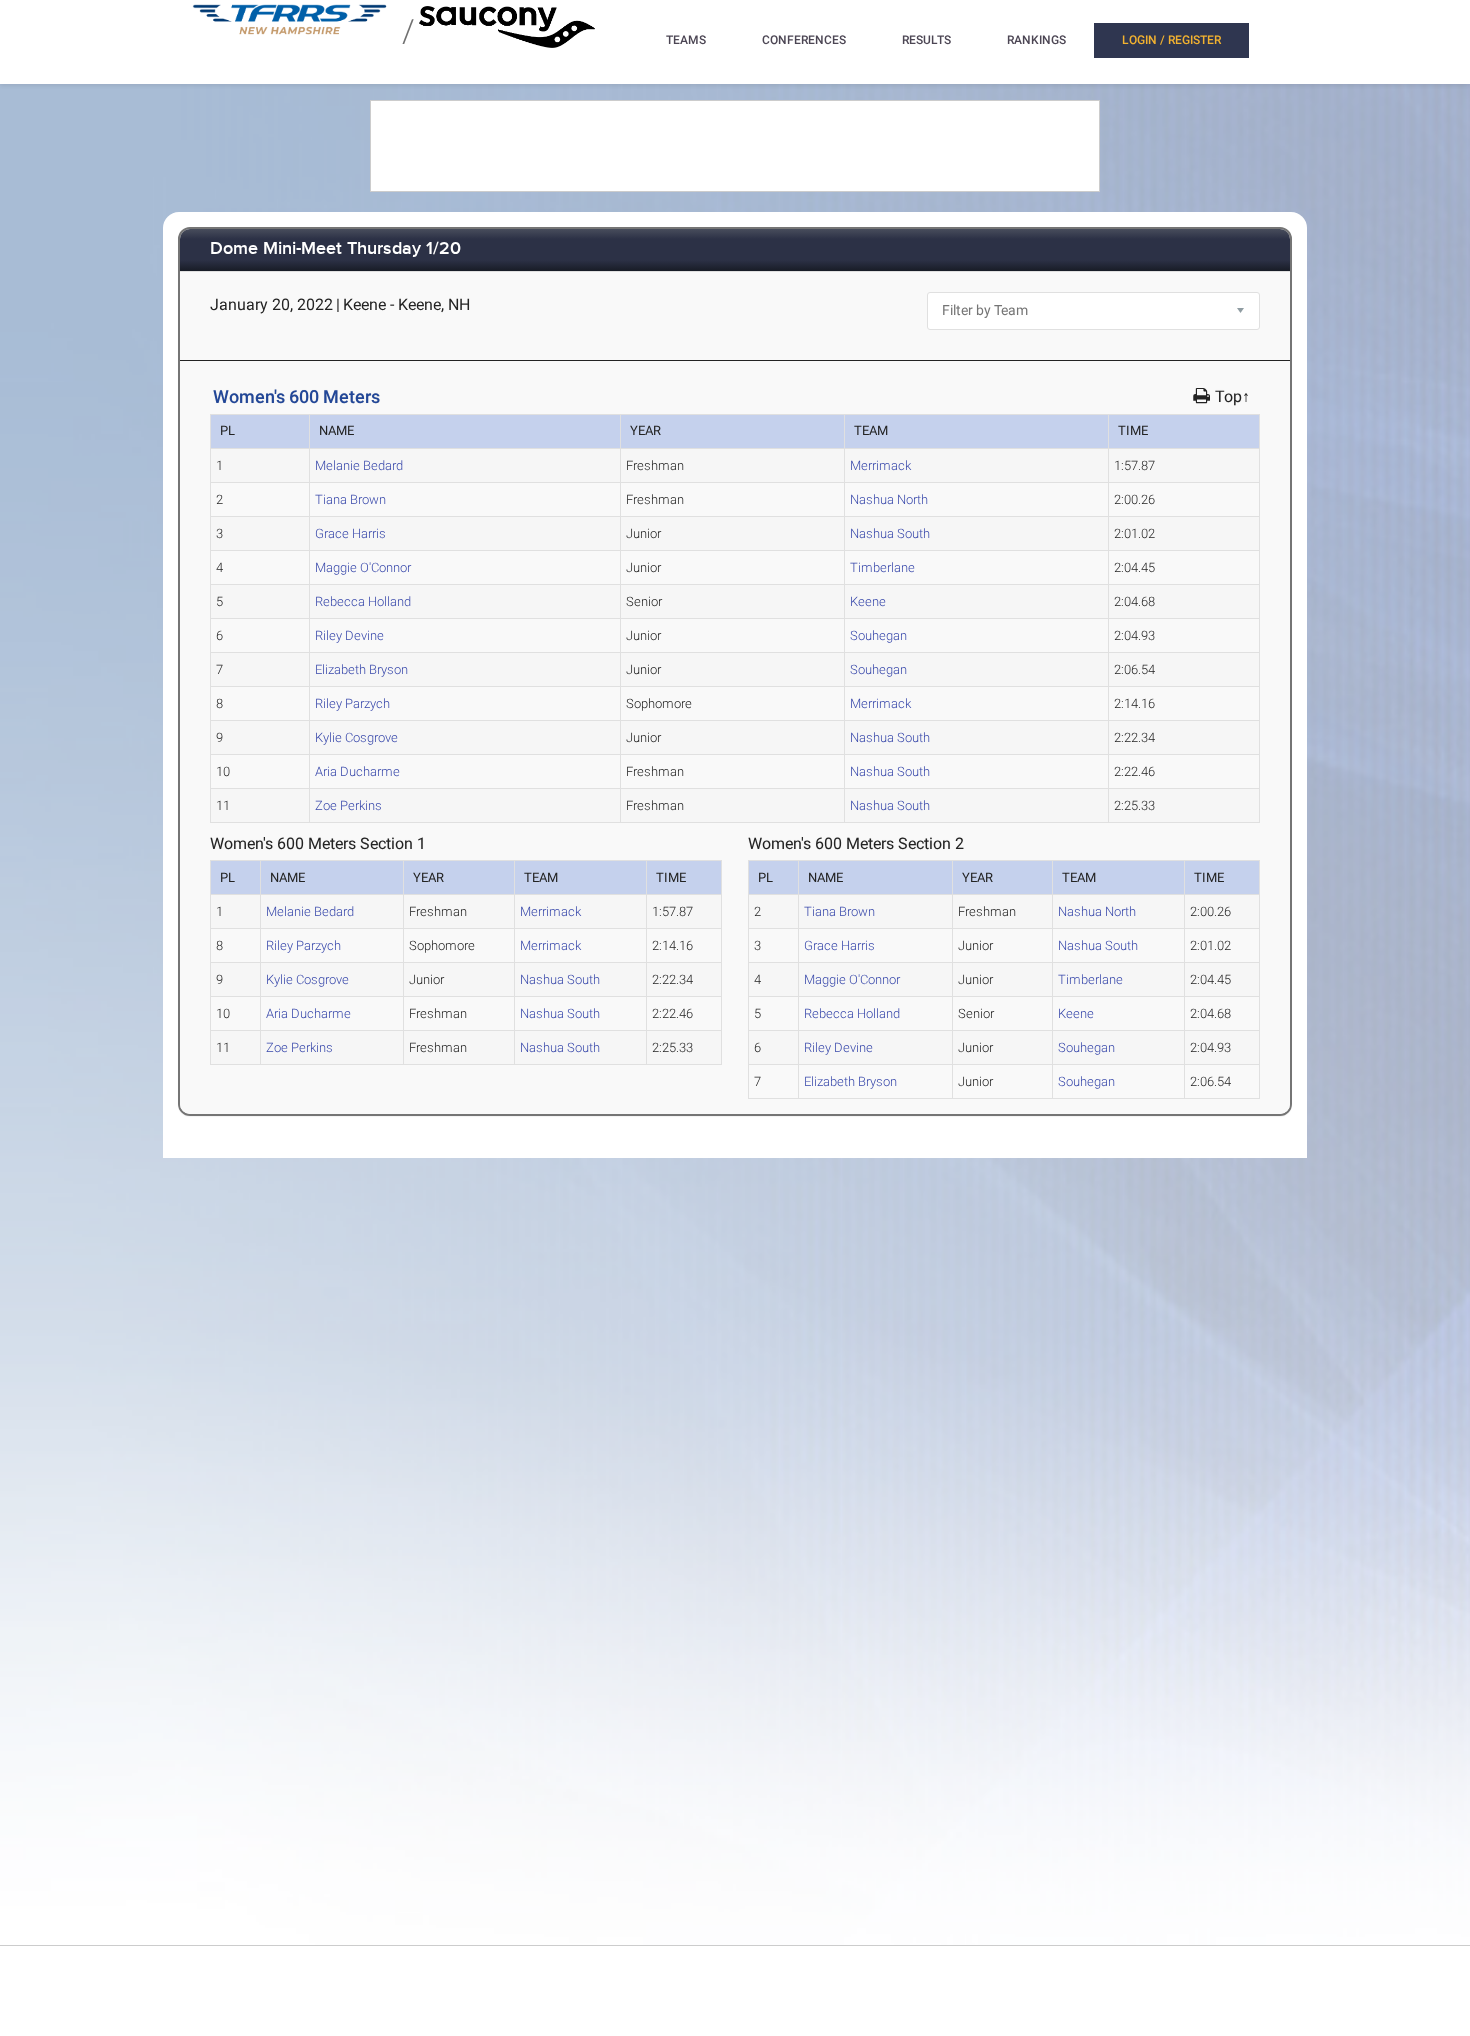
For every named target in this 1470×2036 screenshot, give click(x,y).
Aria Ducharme (357, 771)
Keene (868, 601)
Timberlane (882, 567)
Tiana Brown (350, 499)
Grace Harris (350, 533)
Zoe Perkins (348, 805)
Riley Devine (349, 635)
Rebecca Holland (363, 601)
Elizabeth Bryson (361, 669)
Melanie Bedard (359, 465)
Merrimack (880, 465)
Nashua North (889, 499)
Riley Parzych (352, 703)
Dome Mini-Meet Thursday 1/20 (335, 249)
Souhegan (878, 635)
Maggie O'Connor (363, 567)
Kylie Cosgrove (356, 737)
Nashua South (890, 533)
